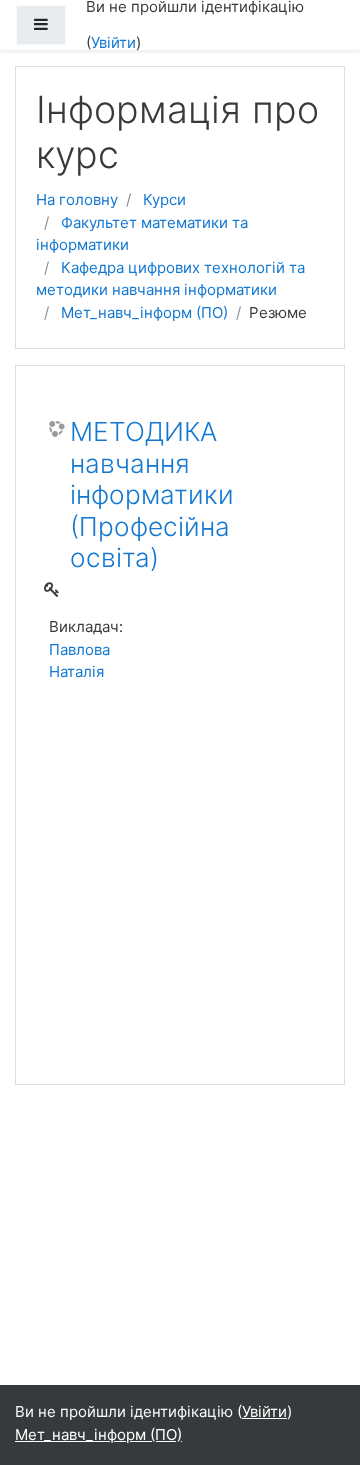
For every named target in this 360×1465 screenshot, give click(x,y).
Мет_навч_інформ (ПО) (144, 312)
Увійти (113, 42)
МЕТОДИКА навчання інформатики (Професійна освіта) (152, 494)
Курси (164, 199)
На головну (77, 199)
